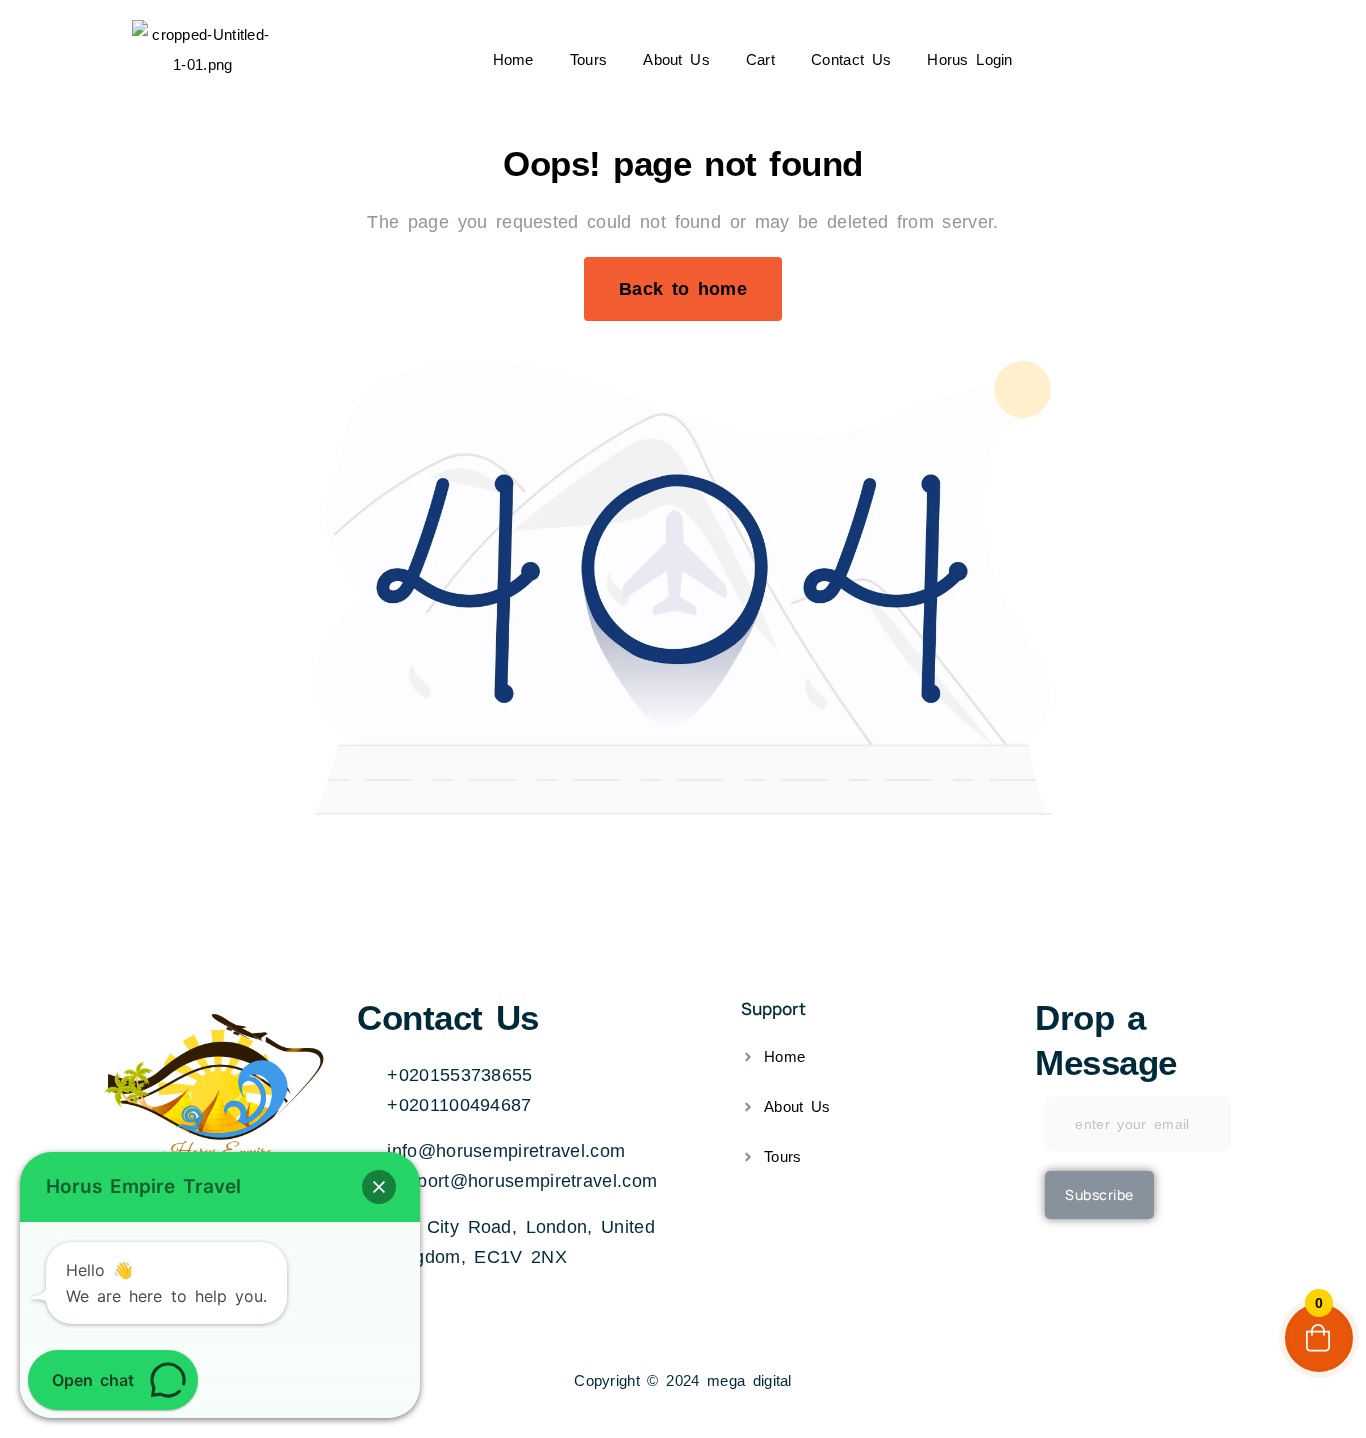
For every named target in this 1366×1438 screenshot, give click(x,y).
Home (513, 59)
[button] (379, 1187)
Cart (760, 59)
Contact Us (851, 59)
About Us (676, 59)
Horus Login (970, 59)
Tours (589, 59)
